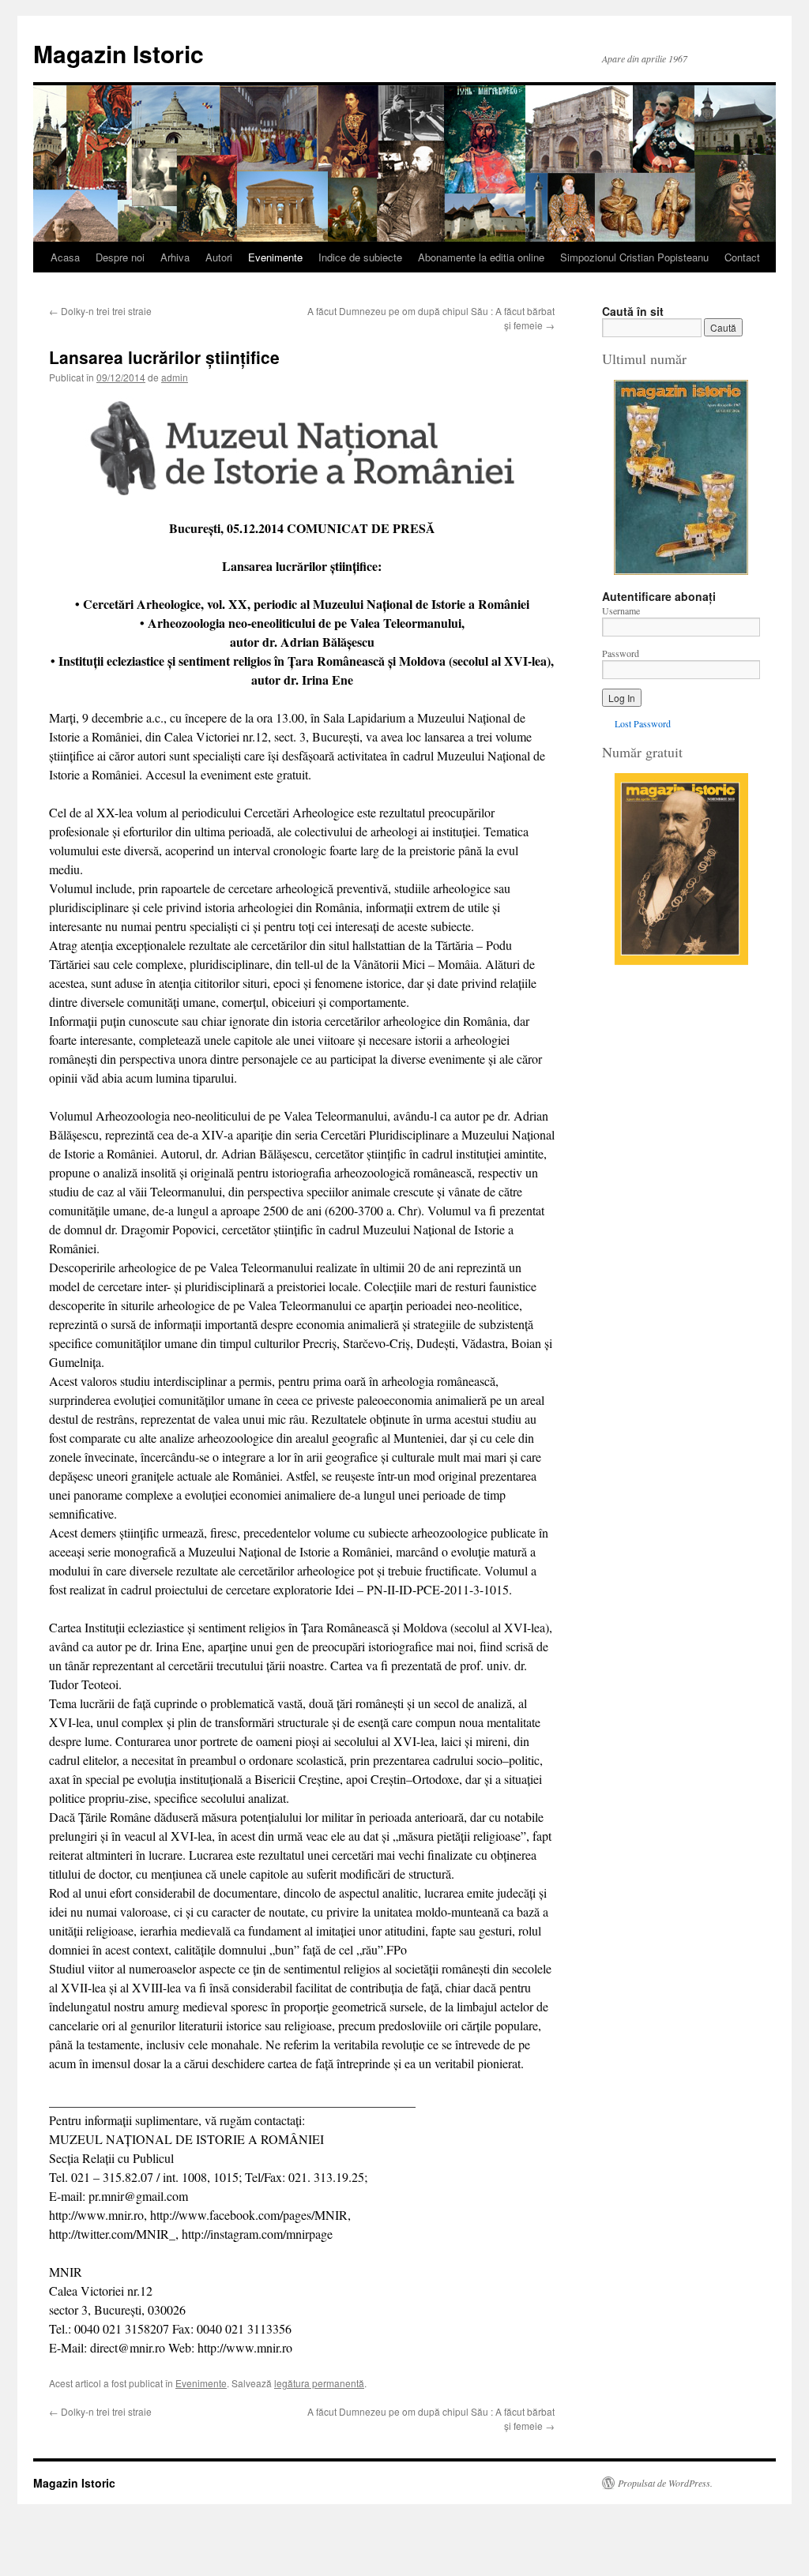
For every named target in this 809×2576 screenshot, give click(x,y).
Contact (742, 257)
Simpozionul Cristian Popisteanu (634, 257)
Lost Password (643, 723)
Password (621, 653)
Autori (219, 257)
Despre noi (120, 257)
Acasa (65, 257)
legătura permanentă (319, 2383)
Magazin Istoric (119, 53)
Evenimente (275, 257)
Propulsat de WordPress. (665, 2483)
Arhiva (175, 257)
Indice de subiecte (360, 257)
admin (175, 377)
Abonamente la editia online (481, 257)
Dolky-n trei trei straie (100, 311)
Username (621, 610)
